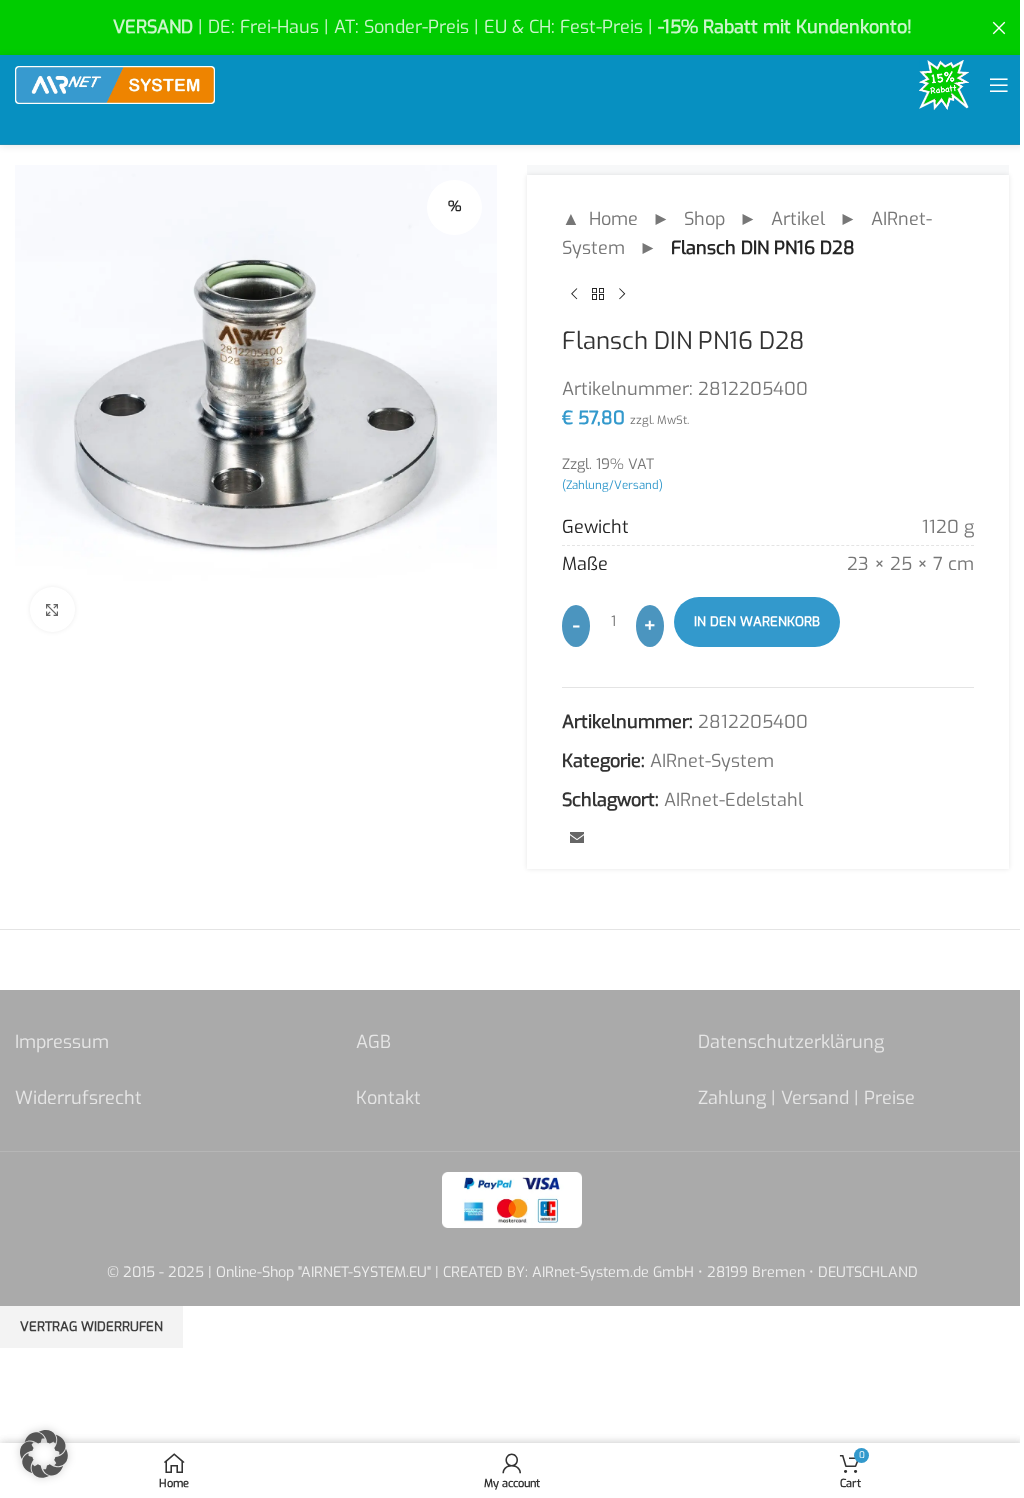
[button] (44, 1454)
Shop (704, 219)
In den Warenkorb (757, 621)
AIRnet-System (712, 761)
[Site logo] (115, 84)
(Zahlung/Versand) (612, 485)
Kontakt (388, 1098)
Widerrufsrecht (78, 1098)
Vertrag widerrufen (91, 1326)
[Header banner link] (512, 27)
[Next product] (622, 295)
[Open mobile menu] (999, 85)
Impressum (62, 1042)
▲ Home (600, 219)
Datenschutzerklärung (791, 1042)
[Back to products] (598, 295)
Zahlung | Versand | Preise (806, 1098)
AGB (373, 1042)
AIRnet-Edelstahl (733, 800)
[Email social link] (577, 839)
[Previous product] (574, 295)
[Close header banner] (999, 27)
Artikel (798, 219)
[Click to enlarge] (52, 609)
